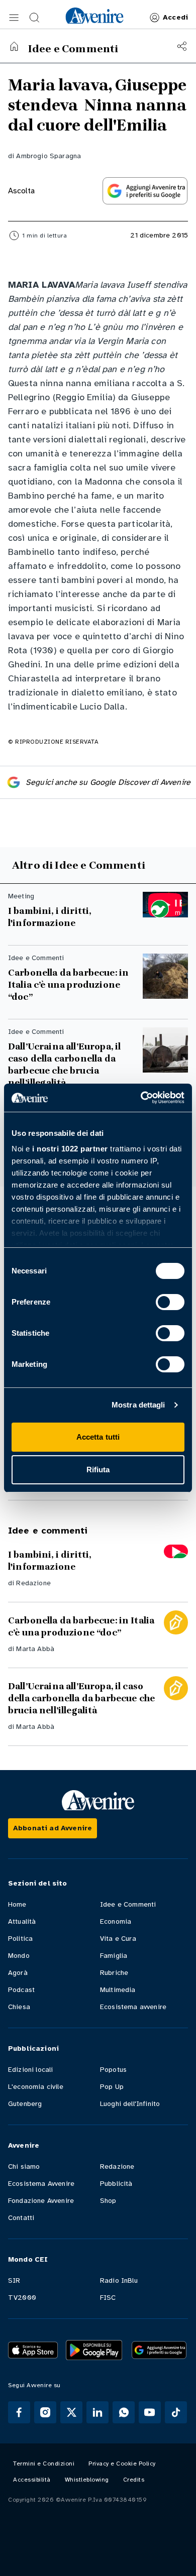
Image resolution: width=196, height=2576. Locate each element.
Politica (20, 1939)
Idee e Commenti (128, 1904)
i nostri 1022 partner (70, 1149)
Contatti (21, 2218)
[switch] (170, 1302)
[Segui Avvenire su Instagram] (45, 2412)
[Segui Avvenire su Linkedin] (97, 2412)
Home (17, 1904)
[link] (94, 16)
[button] (14, 18)
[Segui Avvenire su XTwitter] (71, 2412)
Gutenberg (25, 2104)
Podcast (21, 1990)
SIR (14, 2280)
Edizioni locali (30, 2070)
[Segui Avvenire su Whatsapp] (124, 2412)
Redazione (33, 1583)
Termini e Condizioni (44, 2464)
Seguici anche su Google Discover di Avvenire (108, 782)
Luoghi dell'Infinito (130, 2104)
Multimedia (118, 1990)
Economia (116, 1921)
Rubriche (114, 1973)
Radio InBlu (119, 2280)
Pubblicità (116, 2184)
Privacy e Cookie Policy (122, 2464)
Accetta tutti (98, 1437)
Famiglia (114, 1956)
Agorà (18, 1973)
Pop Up (112, 2087)
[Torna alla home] (14, 46)
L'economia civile (36, 2087)
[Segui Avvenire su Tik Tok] (176, 2412)
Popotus (113, 2070)
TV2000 (22, 2298)
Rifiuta (98, 1470)
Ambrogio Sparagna (48, 156)
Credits (134, 2480)
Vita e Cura (118, 1939)
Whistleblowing (87, 2480)
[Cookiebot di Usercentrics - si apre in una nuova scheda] (141, 1098)
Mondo (19, 1956)
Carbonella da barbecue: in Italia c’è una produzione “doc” (68, 985)
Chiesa (19, 2007)
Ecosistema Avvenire (41, 2184)
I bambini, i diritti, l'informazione (50, 917)
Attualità (22, 1921)
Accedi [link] (175, 17)
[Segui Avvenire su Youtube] (150, 2412)
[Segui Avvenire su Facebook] (19, 2412)
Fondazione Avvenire (41, 2201)
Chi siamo (24, 2167)
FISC (108, 2298)
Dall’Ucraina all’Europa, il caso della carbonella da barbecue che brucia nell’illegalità (64, 1065)
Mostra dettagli (138, 1405)
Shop (108, 2201)
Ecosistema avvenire (133, 2007)
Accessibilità (32, 2480)
